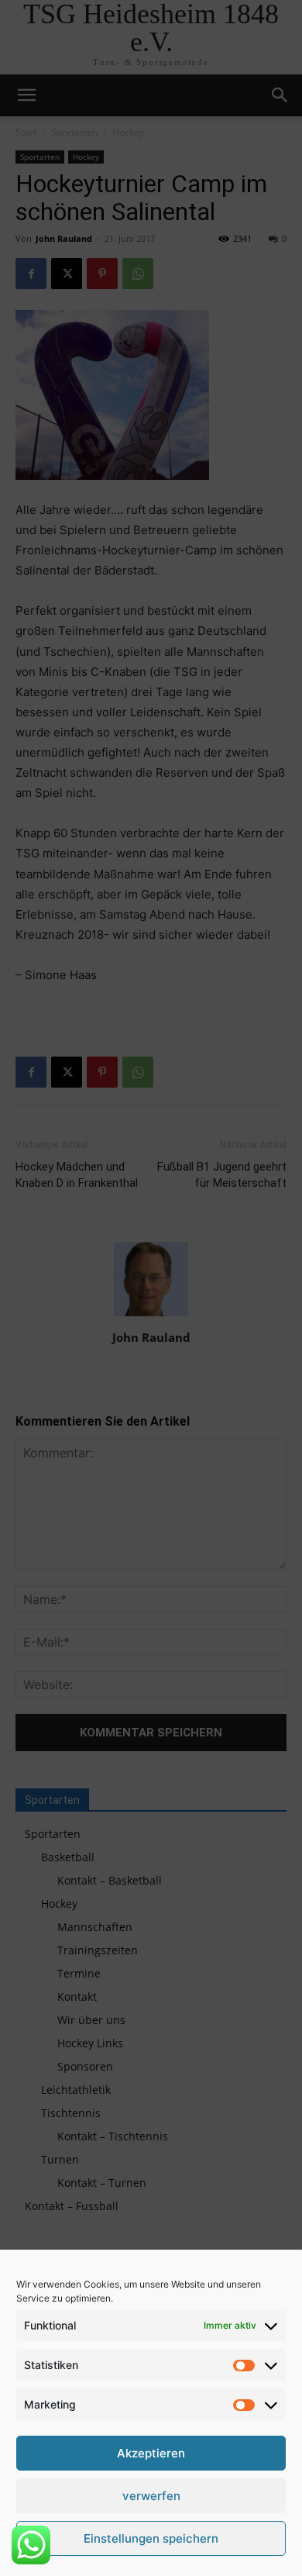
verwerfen (151, 2496)
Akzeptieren (151, 2453)
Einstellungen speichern (151, 2538)
